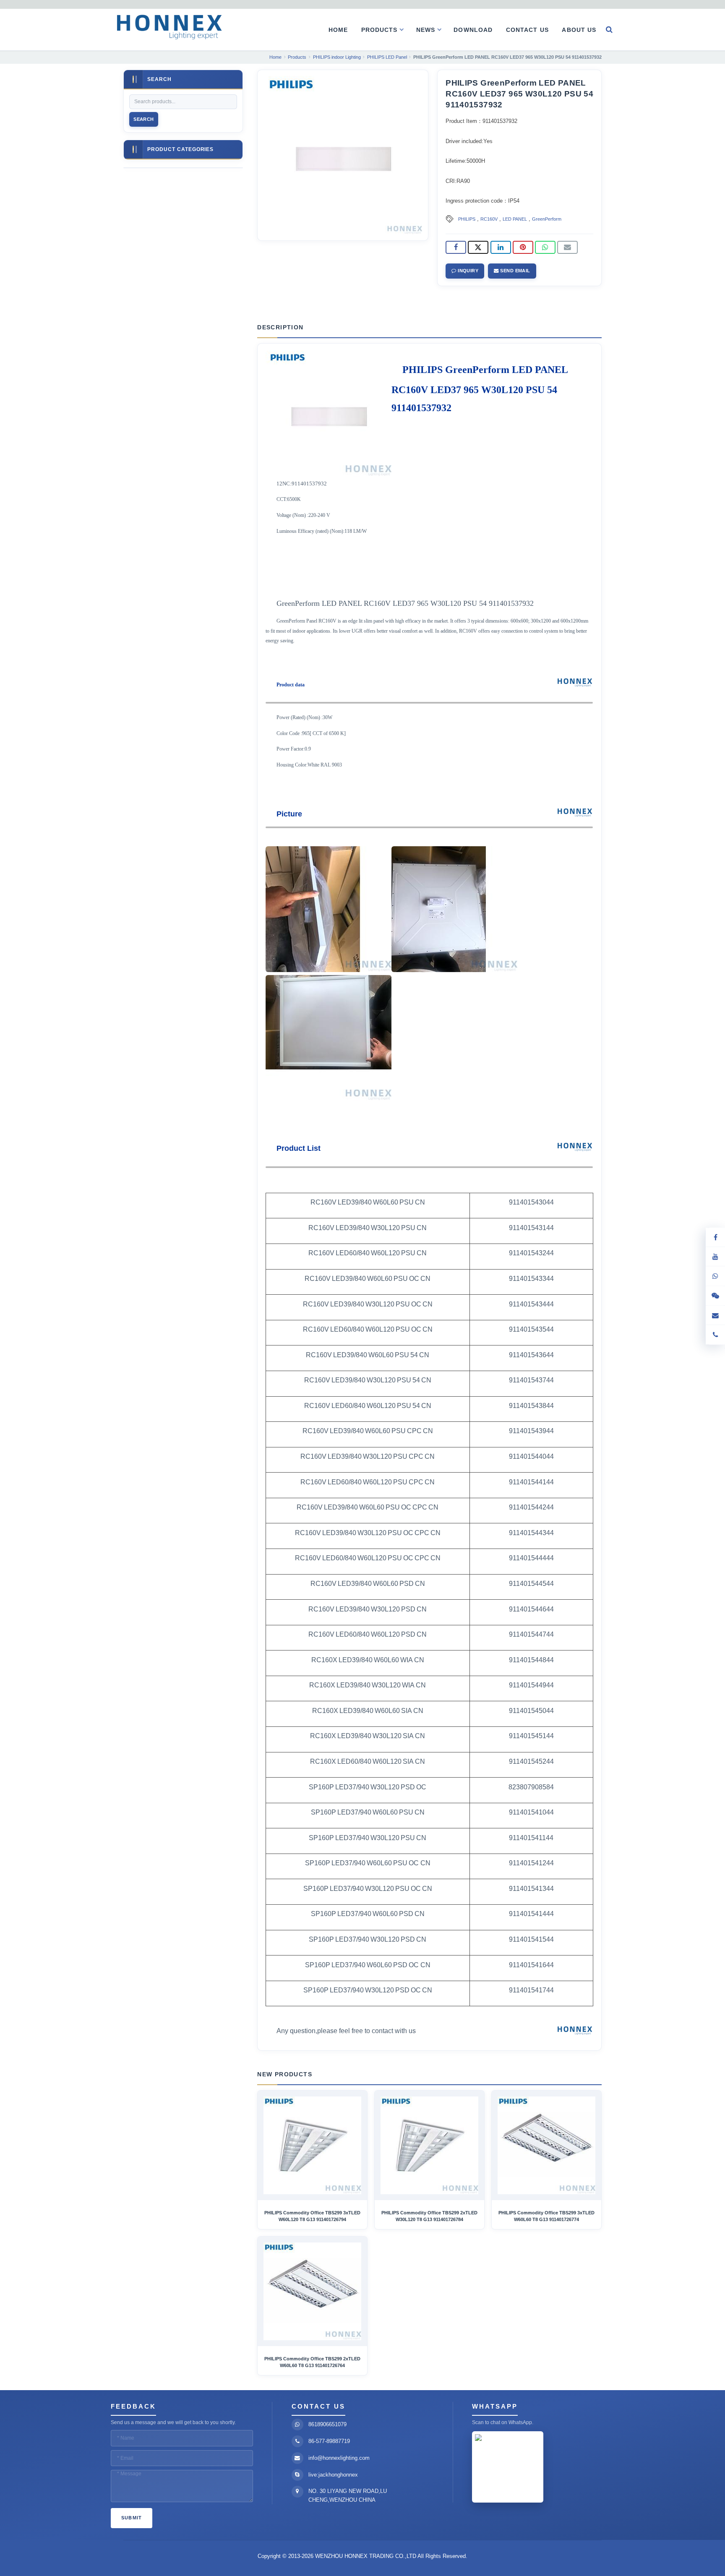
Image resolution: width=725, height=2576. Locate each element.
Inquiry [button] (468, 271)
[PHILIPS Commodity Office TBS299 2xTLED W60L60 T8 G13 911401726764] (312, 2291)
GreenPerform (547, 219)
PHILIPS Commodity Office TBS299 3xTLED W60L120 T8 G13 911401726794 (312, 2216)
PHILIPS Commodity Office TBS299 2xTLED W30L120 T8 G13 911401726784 (429, 2216)
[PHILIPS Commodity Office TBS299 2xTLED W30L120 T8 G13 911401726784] (429, 2145)
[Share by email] (567, 248)
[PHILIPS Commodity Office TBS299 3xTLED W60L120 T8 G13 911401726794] (312, 2145)
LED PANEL (515, 219)
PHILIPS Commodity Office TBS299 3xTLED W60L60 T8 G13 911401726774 (546, 2216)
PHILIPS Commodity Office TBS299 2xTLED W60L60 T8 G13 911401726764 (312, 2362)
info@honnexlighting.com (339, 2458)
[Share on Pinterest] (523, 248)
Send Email (515, 271)
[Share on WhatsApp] (545, 248)
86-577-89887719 (329, 2441)
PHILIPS (467, 219)
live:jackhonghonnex (333, 2475)
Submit (132, 2518)
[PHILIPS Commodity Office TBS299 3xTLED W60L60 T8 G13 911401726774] (546, 2145)
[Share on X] (478, 248)
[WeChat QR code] (715, 1296)
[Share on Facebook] (456, 248)
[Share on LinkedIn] (501, 248)
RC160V (489, 219)
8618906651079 (327, 2424)
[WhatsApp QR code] (715, 1276)
